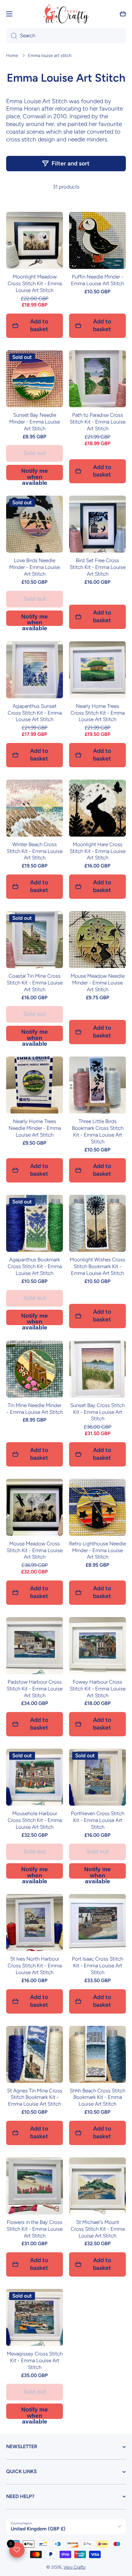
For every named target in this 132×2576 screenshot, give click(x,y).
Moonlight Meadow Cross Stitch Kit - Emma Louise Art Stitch (35, 283)
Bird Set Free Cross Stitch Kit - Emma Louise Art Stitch (98, 567)
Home (12, 55)
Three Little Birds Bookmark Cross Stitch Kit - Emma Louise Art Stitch (98, 1131)
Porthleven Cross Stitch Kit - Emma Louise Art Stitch (98, 1820)
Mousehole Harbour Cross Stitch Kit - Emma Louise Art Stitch (35, 1820)
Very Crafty (75, 2567)
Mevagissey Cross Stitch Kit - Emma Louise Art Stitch (35, 2360)
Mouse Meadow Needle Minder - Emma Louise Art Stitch (98, 983)
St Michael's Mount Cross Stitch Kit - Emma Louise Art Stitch (98, 2229)
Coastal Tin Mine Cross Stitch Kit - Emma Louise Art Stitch (35, 983)
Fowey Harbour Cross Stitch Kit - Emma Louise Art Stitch (98, 1689)
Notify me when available (35, 474)
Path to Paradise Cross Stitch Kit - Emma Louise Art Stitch (98, 422)
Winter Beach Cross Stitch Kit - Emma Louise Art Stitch (35, 851)
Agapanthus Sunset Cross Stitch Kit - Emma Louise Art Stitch (35, 713)
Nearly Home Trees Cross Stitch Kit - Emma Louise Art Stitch (98, 713)
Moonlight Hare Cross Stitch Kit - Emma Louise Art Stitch (98, 851)
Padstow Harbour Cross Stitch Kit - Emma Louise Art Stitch (35, 1689)
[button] (123, 14)
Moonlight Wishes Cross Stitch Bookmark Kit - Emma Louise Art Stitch (97, 1266)
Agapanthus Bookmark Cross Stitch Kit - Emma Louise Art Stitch (35, 1266)
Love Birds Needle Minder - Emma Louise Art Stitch (35, 567)
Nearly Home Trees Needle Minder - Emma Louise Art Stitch (35, 1128)
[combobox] (66, 36)
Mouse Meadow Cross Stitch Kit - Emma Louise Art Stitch (35, 1550)
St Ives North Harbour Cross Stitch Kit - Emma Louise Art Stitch (35, 1965)
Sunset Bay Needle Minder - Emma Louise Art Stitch (35, 422)
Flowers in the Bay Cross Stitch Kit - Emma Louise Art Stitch (35, 2229)
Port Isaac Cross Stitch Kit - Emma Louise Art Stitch (97, 1965)
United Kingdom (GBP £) (38, 2529)
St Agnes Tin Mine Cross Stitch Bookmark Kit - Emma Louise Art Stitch (35, 2097)
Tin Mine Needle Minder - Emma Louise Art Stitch (35, 1409)
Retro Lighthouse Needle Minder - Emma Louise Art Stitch (97, 1550)
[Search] (12, 36)
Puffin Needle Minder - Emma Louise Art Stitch (97, 280)
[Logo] (66, 14)
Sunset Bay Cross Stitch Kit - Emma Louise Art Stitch (97, 1412)
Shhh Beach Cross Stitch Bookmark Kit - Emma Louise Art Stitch (97, 2097)
